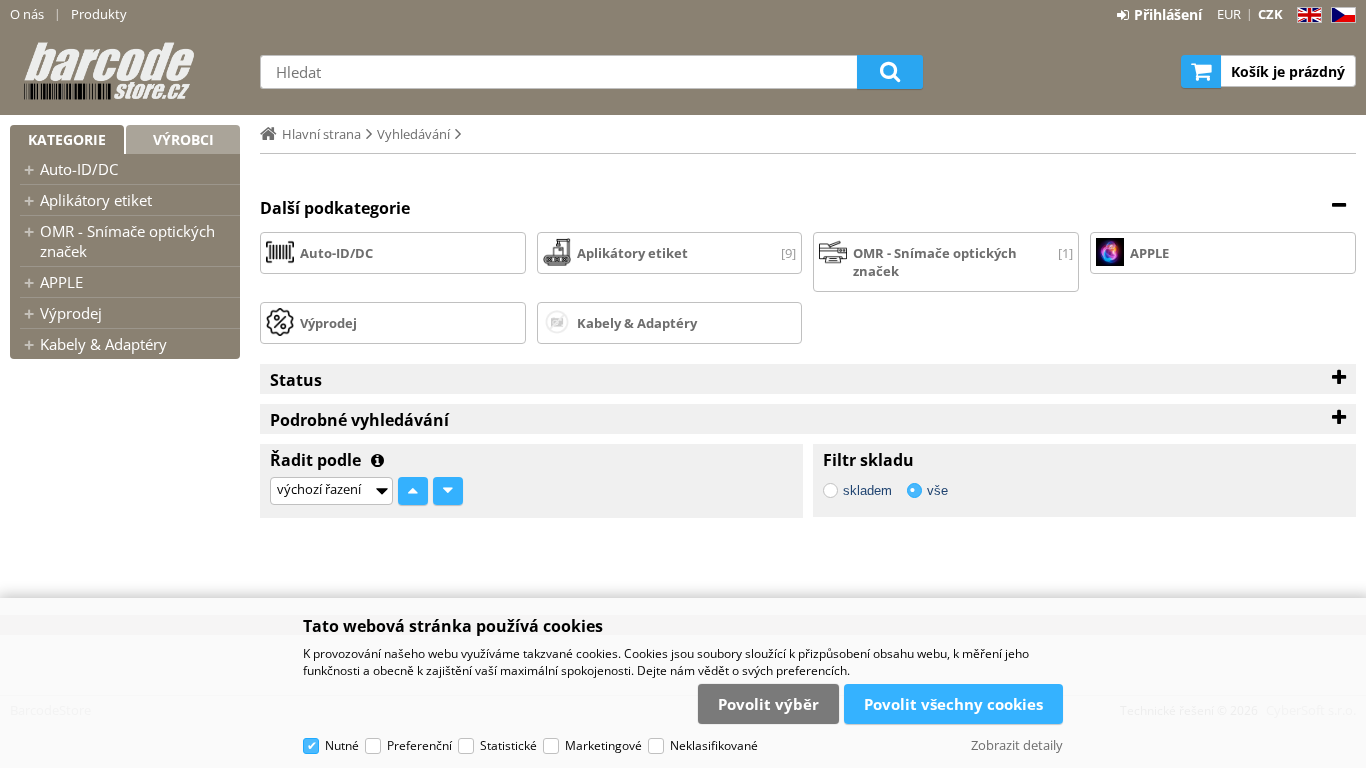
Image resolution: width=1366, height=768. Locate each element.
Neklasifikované (714, 745)
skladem (867, 490)
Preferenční (419, 745)
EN (1306, 15)
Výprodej (71, 313)
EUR (1229, 14)
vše (937, 490)
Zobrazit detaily (1017, 745)
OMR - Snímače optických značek (127, 241)
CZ (1339, 15)
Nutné (342, 745)
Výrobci (183, 139)
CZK (1270, 14)
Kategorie (67, 139)
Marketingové (603, 745)
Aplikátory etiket (96, 200)
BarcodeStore (125, 71)
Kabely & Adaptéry (103, 344)
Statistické (508, 745)
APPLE (61, 282)
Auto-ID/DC (79, 169)
